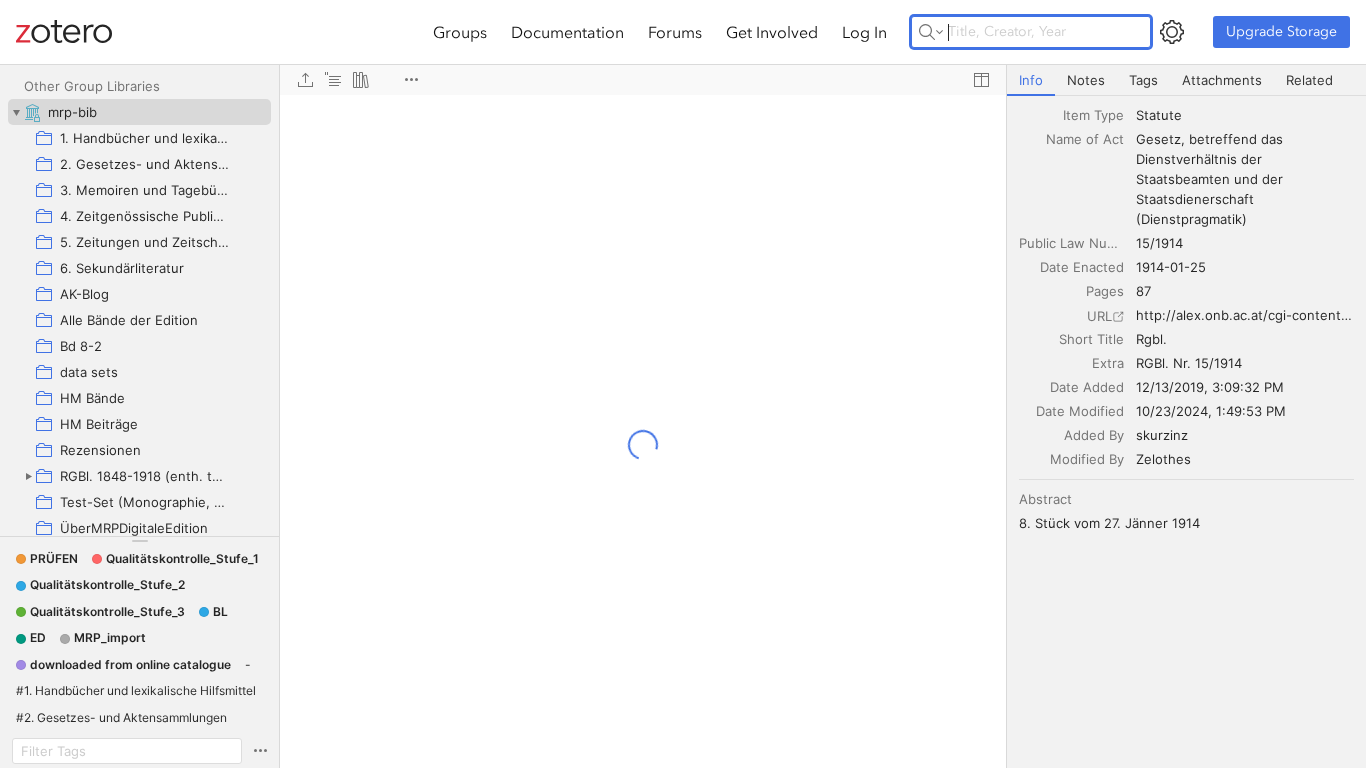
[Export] (305, 80)
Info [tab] (1031, 80)
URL (1099, 316)
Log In (864, 32)
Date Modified (1080, 411)
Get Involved (772, 32)
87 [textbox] (1143, 291)
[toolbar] (643, 80)
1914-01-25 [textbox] (1171, 267)
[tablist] (1186, 80)
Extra (1108, 363)
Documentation (567, 32)
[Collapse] (16, 112)
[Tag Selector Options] (260, 751)
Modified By (1087, 459)
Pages (1105, 291)
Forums (675, 32)
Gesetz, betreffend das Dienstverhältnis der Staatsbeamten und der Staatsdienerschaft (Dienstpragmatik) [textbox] (1211, 179)
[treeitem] (139, 112)
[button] (47, 559)
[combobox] (1245, 115)
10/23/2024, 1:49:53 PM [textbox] (1211, 411)
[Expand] (28, 476)
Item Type (1093, 115)
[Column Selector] (981, 80)
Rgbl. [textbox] (1151, 339)
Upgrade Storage (1281, 31)
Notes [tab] (1086, 80)
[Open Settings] (1172, 32)
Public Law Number (1071, 243)
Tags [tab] (1143, 80)
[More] (411, 80)
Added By (1094, 435)
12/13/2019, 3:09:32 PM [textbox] (1210, 387)
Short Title (1091, 339)
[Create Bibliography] (361, 80)
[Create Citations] (333, 80)
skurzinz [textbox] (1162, 435)
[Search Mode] (931, 32)
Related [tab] (1309, 80)
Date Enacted (1082, 267)
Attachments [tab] (1222, 80)
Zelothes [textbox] (1163, 459)
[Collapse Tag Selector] (139, 541)
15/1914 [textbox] (1159, 243)
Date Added (1087, 387)
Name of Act (1085, 139)
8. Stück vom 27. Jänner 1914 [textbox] (1109, 523)
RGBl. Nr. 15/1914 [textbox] (1189, 363)
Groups (460, 32)
